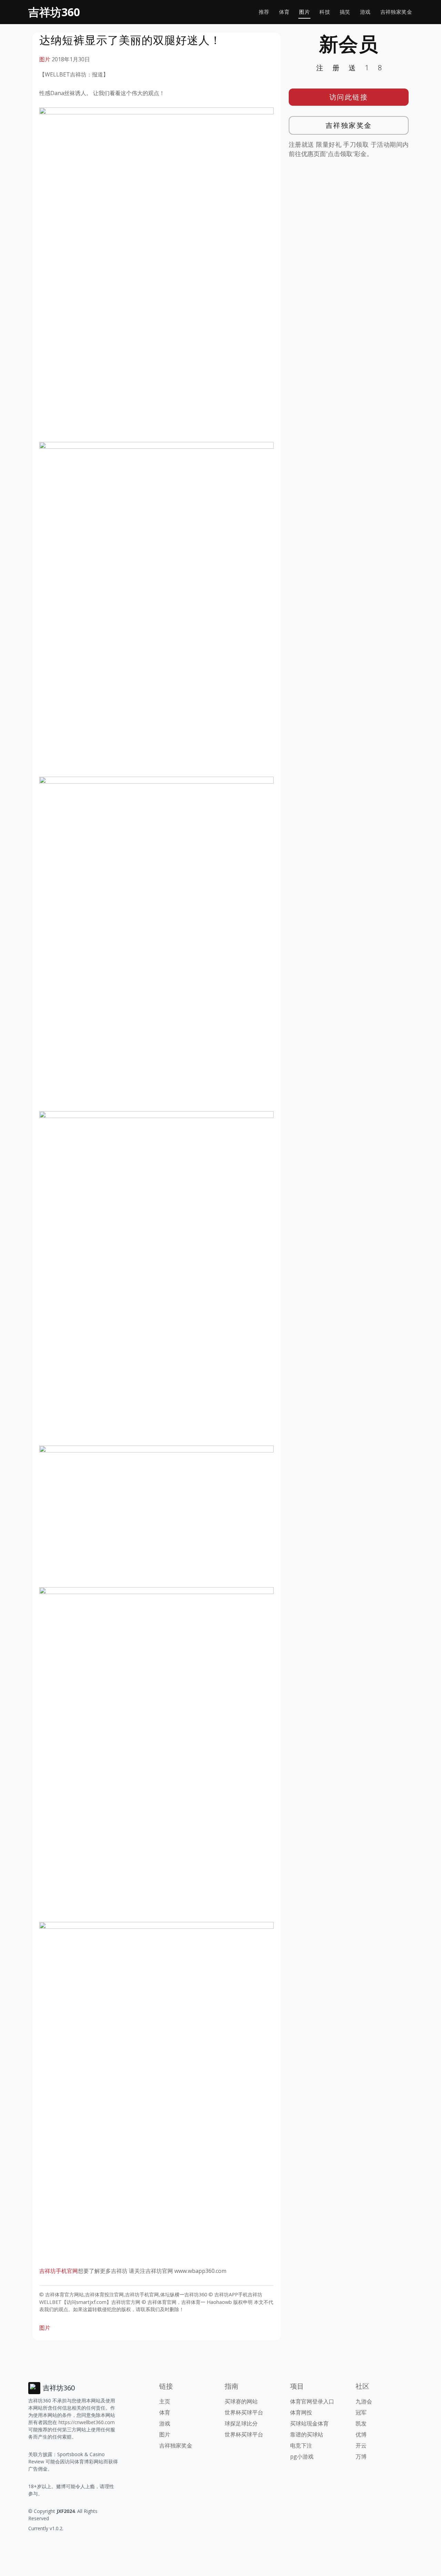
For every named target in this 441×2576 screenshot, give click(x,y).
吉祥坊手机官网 (59, 2271)
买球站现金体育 (309, 2423)
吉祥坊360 (54, 12)
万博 (361, 2456)
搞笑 (345, 12)
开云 (361, 2445)
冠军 (361, 2412)
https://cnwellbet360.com (87, 2422)
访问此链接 (349, 97)
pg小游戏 (302, 2456)
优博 (361, 2434)
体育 (284, 12)
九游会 (364, 2401)
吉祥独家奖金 (396, 12)
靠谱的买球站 (307, 2434)
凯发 (361, 2423)
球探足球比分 (241, 2423)
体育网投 (301, 2412)
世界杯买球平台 (244, 2412)
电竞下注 (301, 2445)
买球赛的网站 (241, 2401)
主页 (165, 2401)
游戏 (365, 12)
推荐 (264, 12)
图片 (304, 12)
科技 (325, 12)
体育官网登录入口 (312, 2401)
